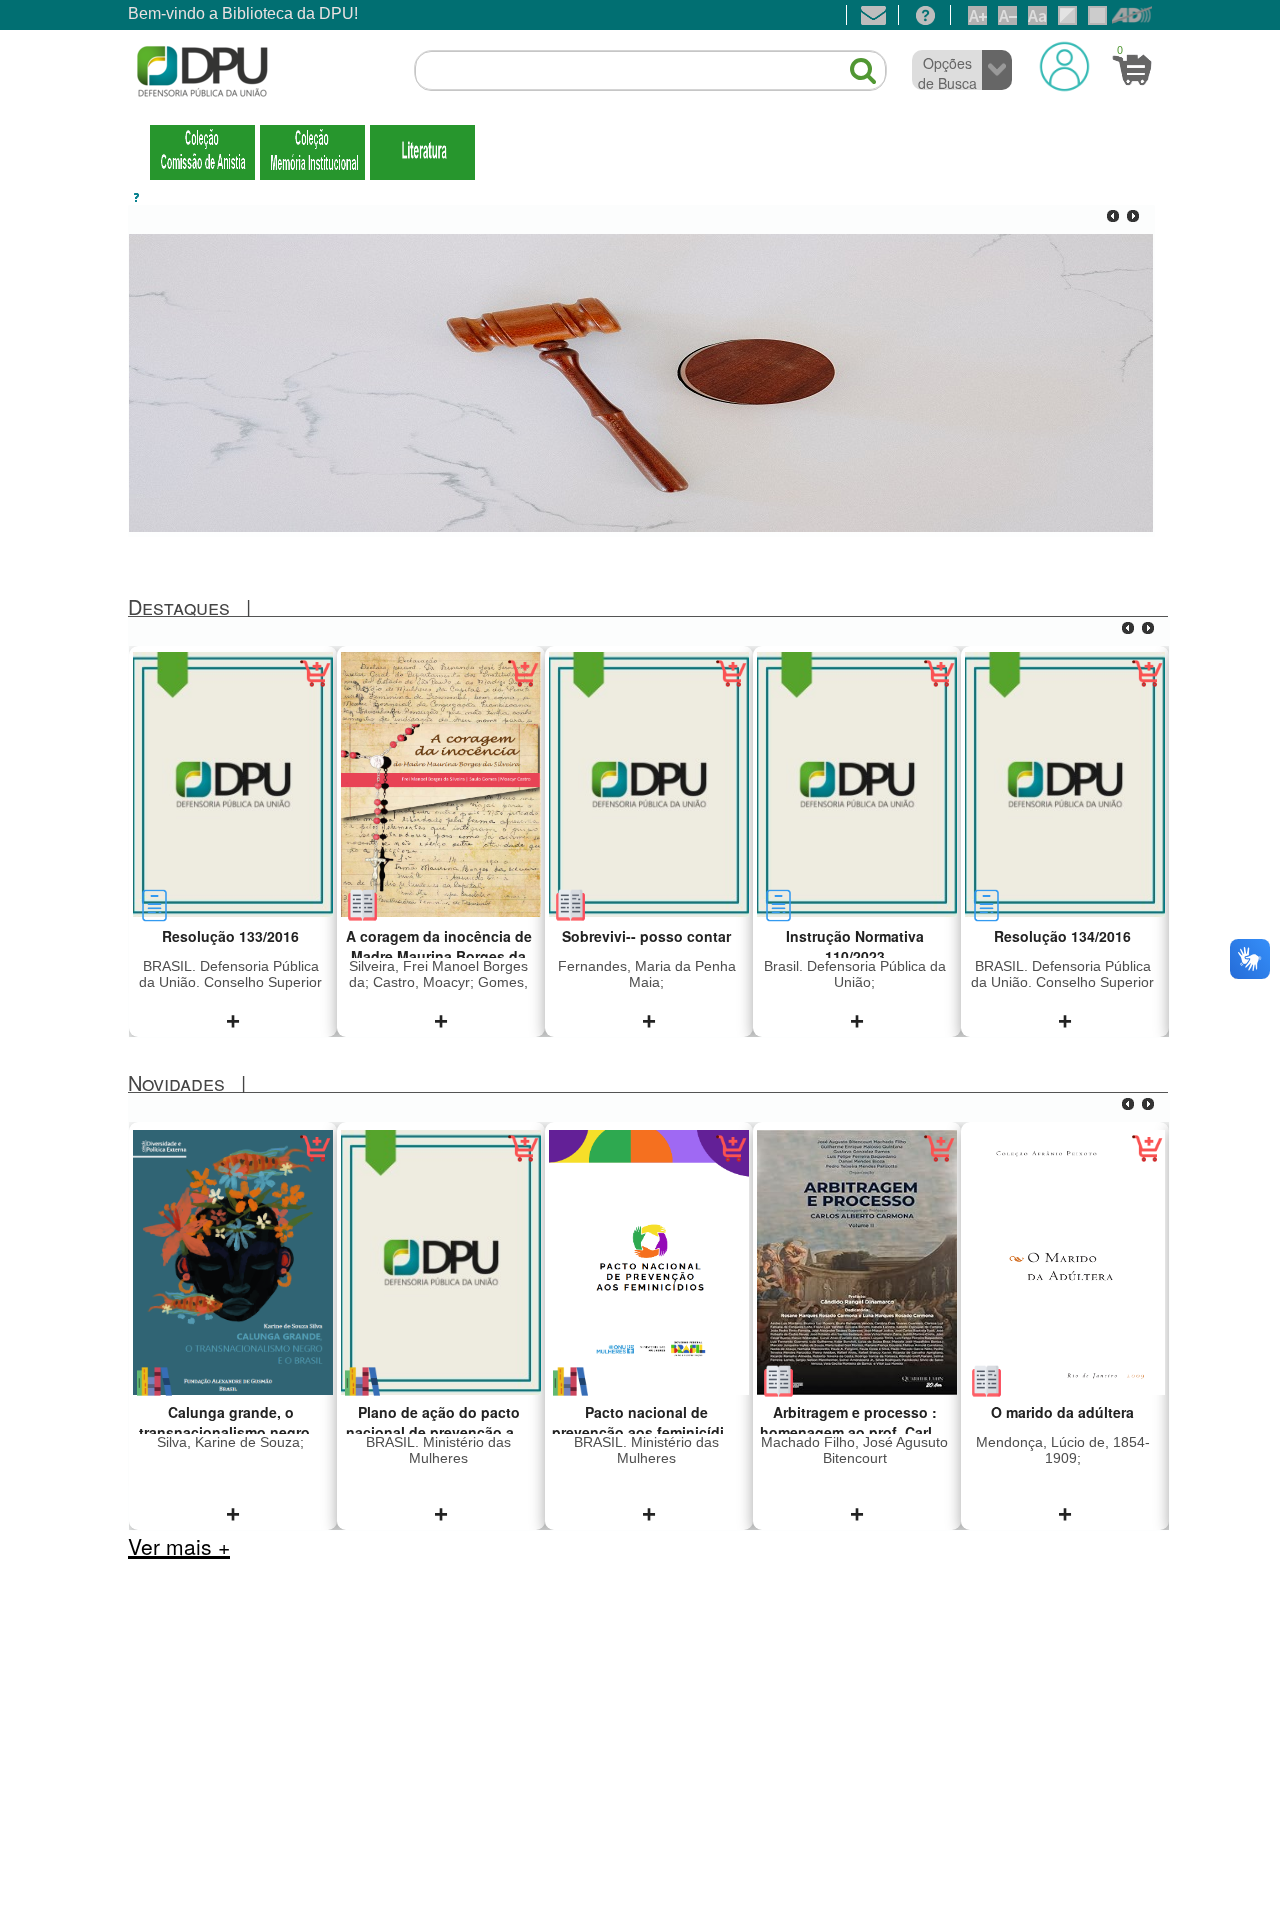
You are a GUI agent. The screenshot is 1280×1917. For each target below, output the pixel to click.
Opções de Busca (947, 73)
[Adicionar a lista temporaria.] (315, 685)
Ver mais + (179, 1546)
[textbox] (650, 71)
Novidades (176, 1082)
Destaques (179, 606)
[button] (853, 62)
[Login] (1064, 66)
